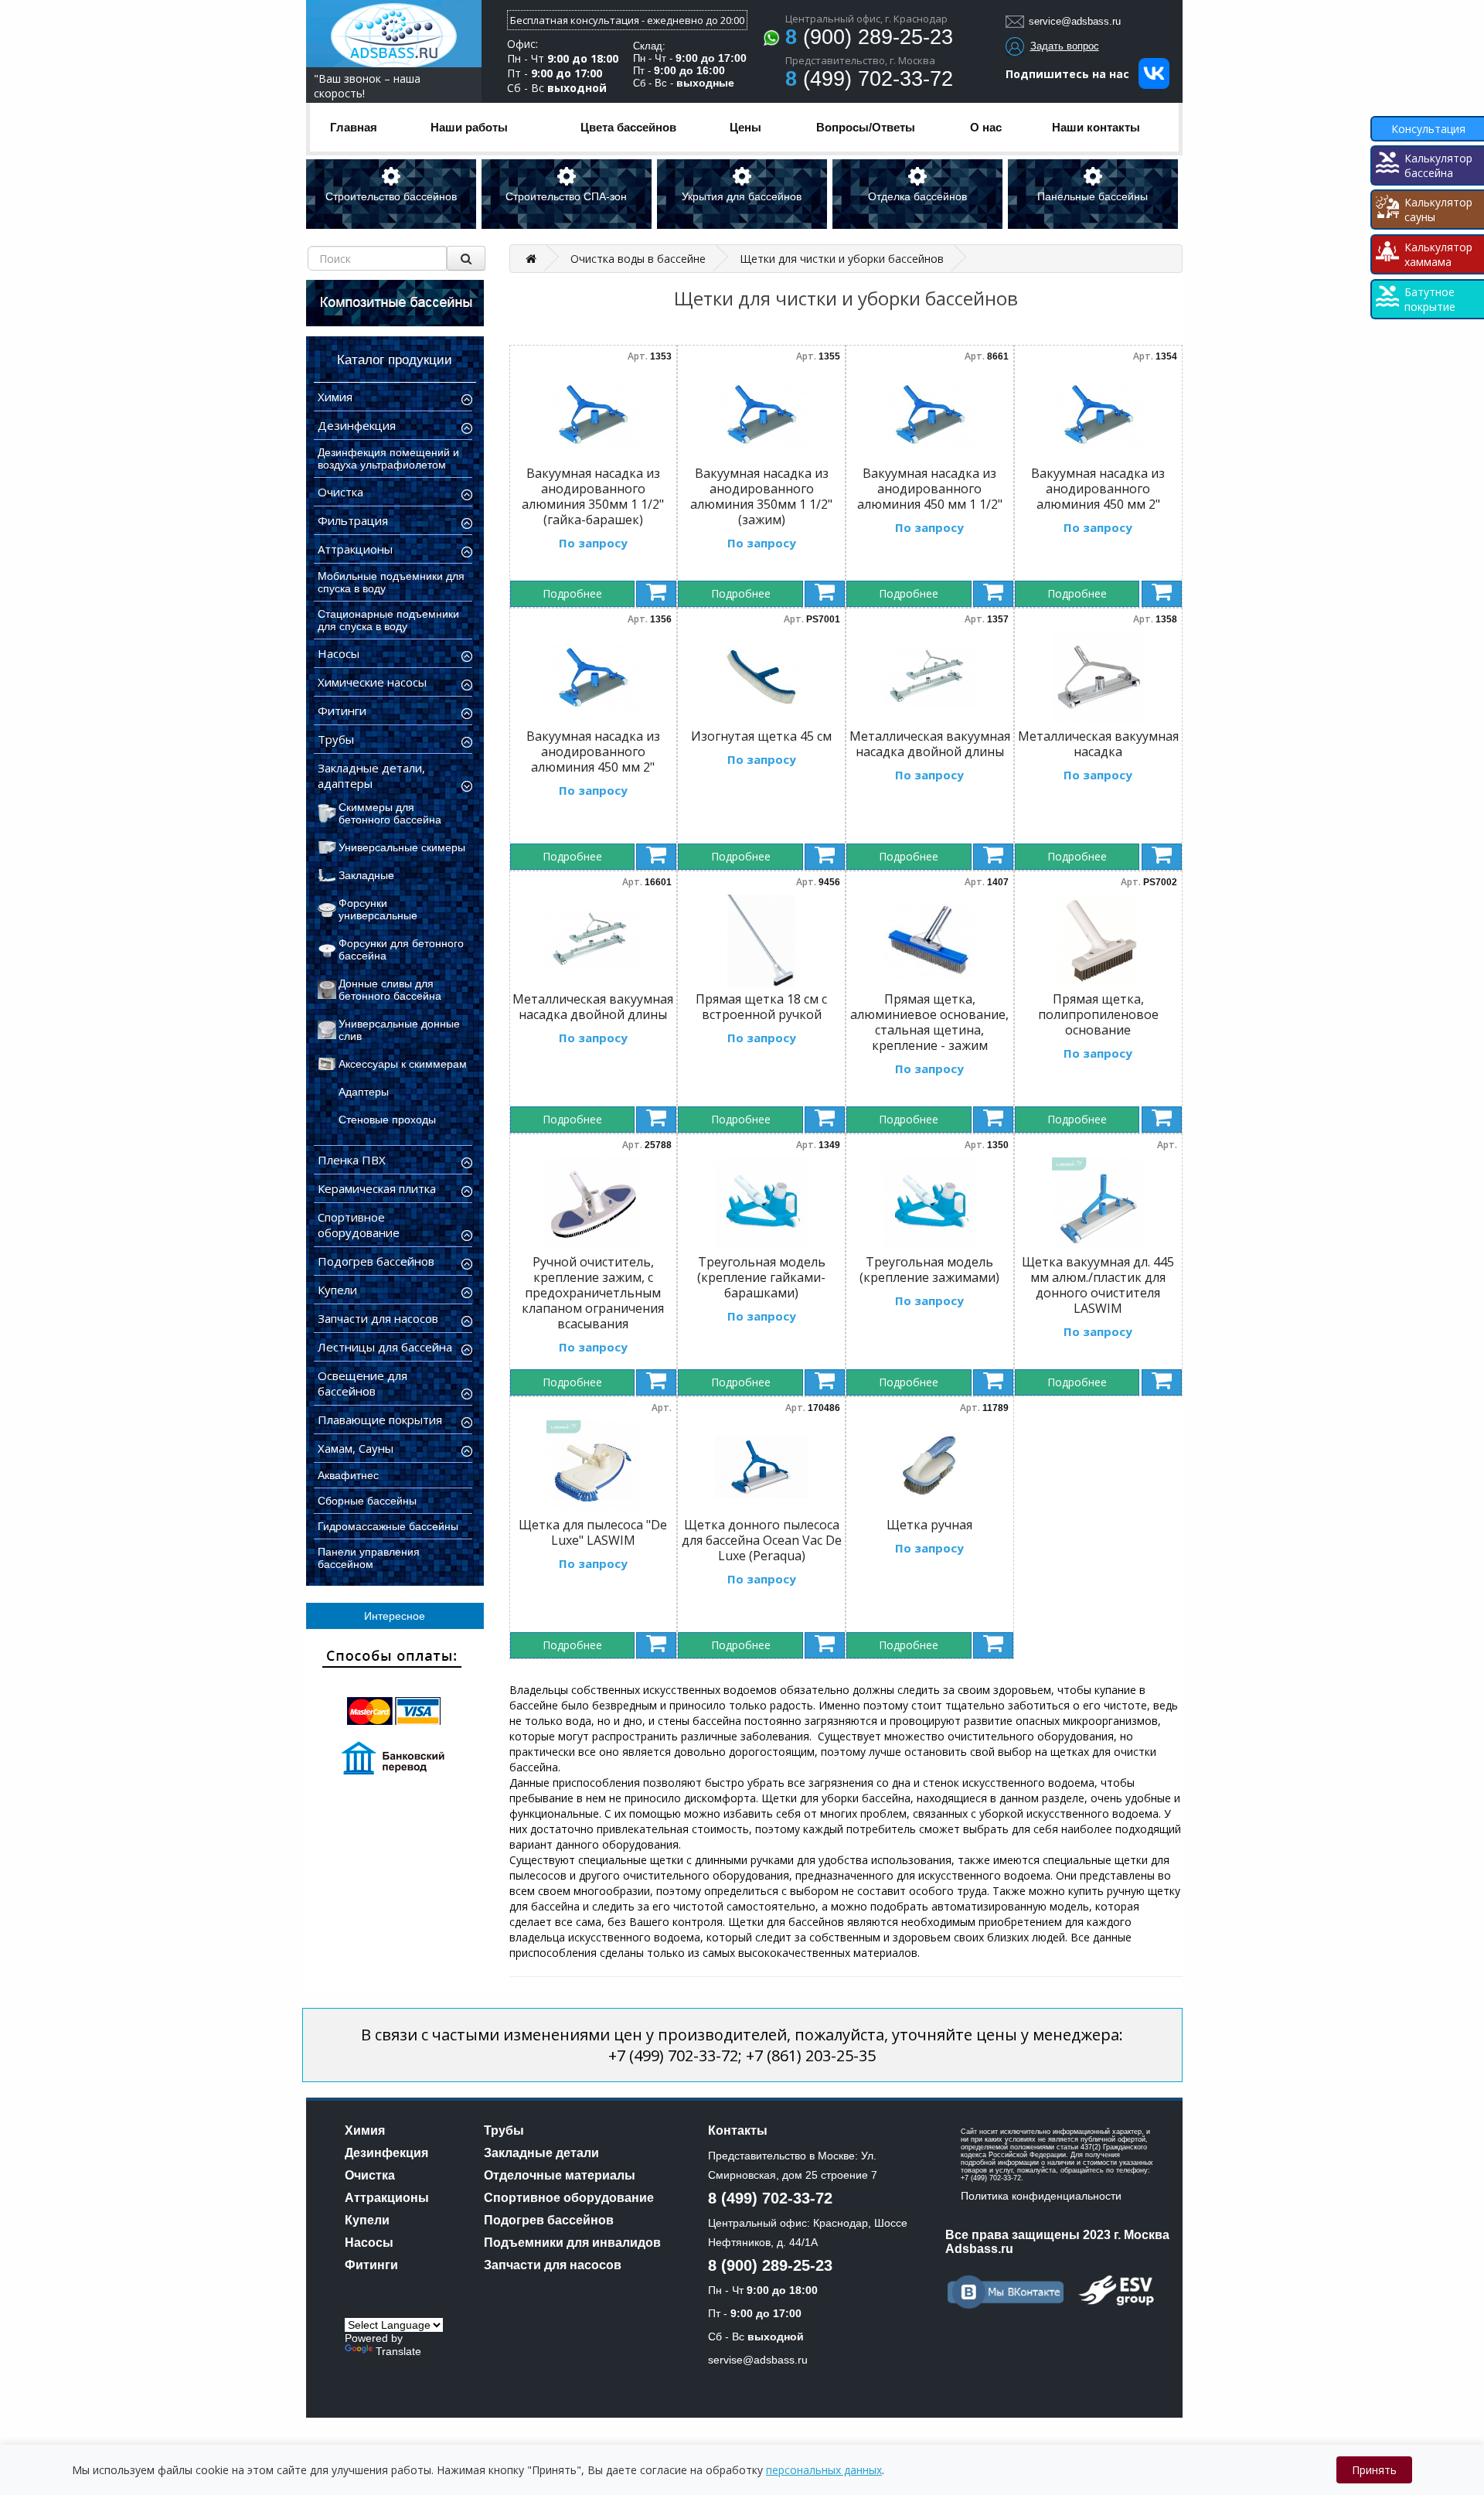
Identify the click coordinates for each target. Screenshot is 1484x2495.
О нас (986, 127)
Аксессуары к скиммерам (403, 1064)
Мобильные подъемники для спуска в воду (391, 582)
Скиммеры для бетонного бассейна (390, 813)
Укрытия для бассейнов (742, 196)
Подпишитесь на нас (1072, 74)
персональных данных (824, 2470)
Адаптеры (364, 1092)
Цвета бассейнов (628, 127)
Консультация (1428, 129)
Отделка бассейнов (917, 196)
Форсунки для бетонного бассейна (401, 949)
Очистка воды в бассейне (638, 259)
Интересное (395, 1616)
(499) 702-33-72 (869, 79)
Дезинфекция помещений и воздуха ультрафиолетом (388, 458)
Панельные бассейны (1093, 196)
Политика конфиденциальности (1041, 2196)
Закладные (366, 875)
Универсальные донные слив (399, 1030)
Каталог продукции (395, 360)
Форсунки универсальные (378, 909)
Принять (1374, 2470)
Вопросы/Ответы (866, 127)
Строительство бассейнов (391, 196)
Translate (398, 2351)
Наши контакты (1096, 127)
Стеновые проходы (387, 1120)
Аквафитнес (348, 1475)
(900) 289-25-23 (869, 37)
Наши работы (469, 127)
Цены (745, 127)
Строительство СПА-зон (566, 196)
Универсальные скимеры (402, 847)
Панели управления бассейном (369, 1558)
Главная (354, 127)
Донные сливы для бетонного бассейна (390, 990)
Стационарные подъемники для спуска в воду (388, 620)
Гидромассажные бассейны (388, 1526)
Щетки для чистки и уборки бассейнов (842, 259)
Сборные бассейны (367, 1501)
